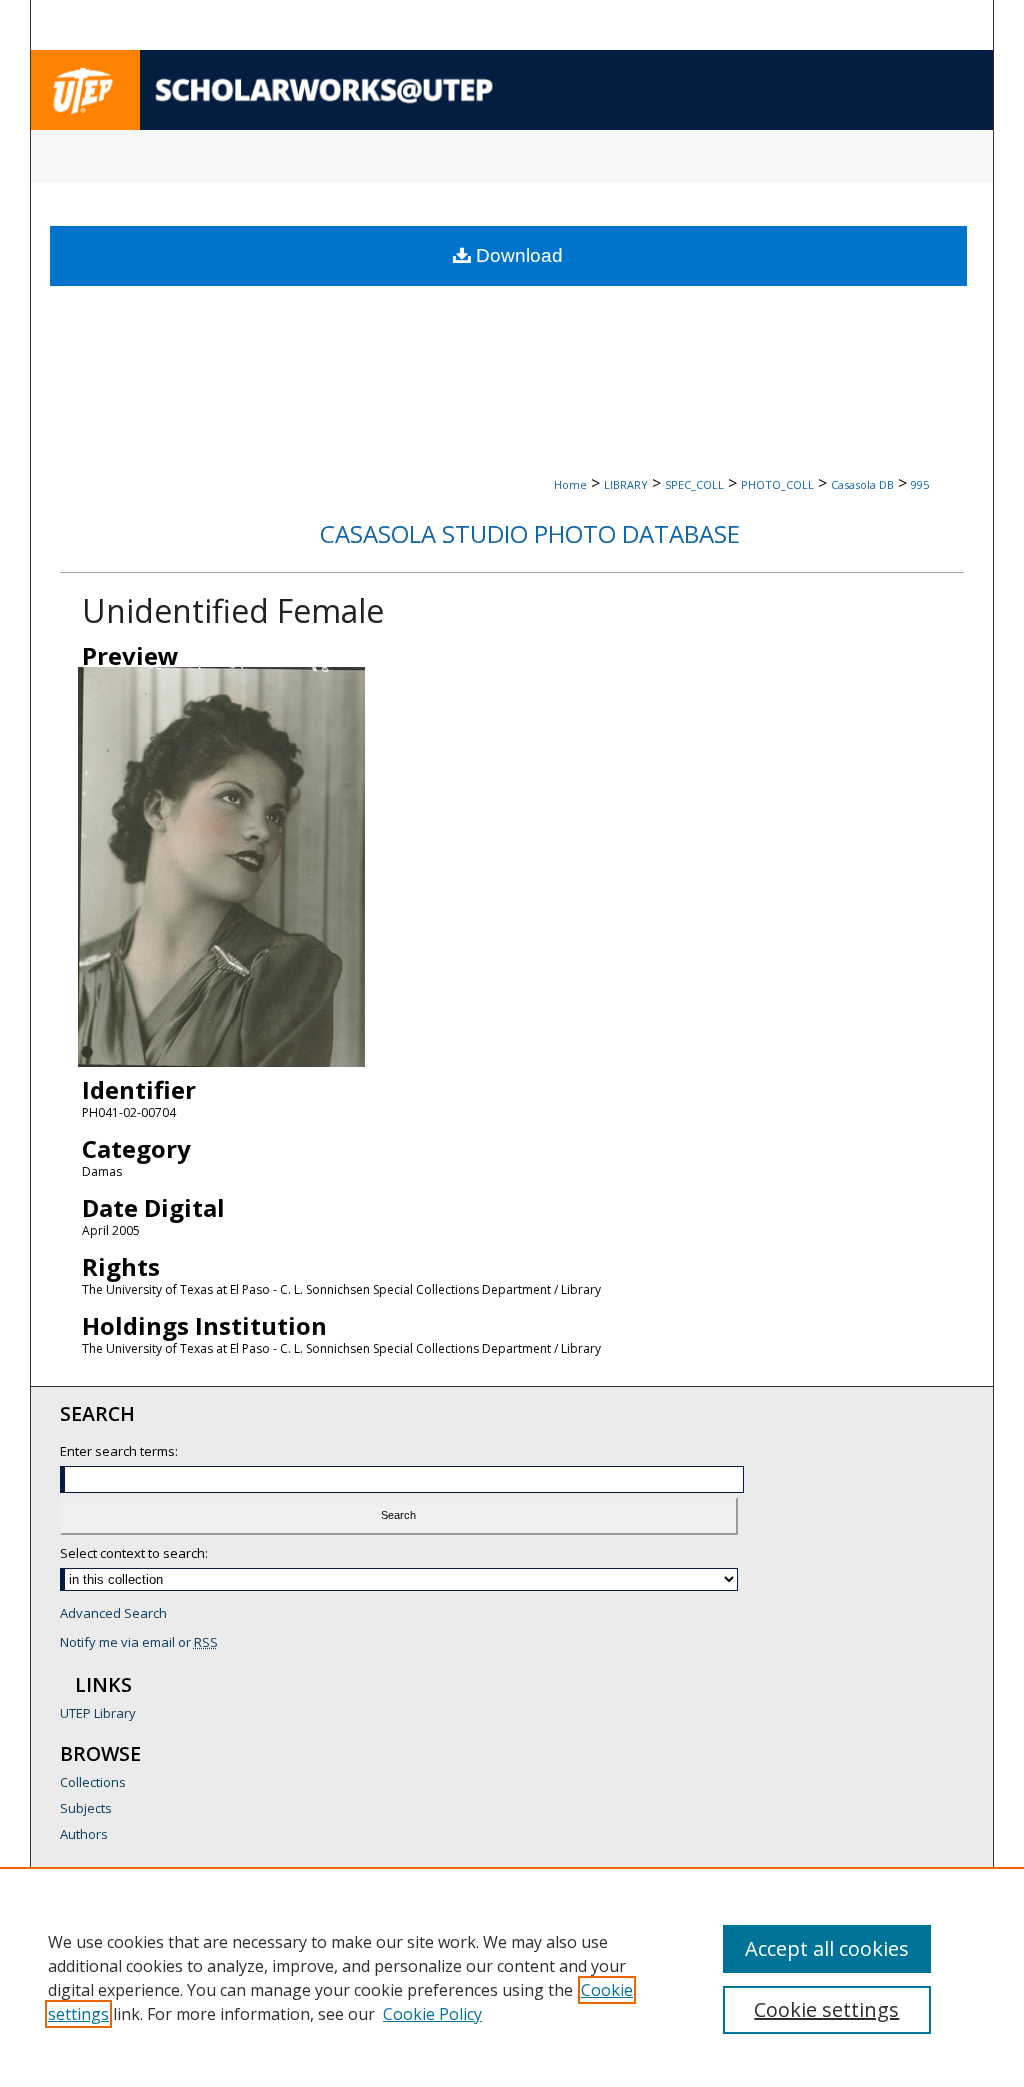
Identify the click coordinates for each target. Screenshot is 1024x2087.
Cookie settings (826, 2009)
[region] (512, 1977)
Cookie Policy (432, 2014)
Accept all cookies (827, 1948)
